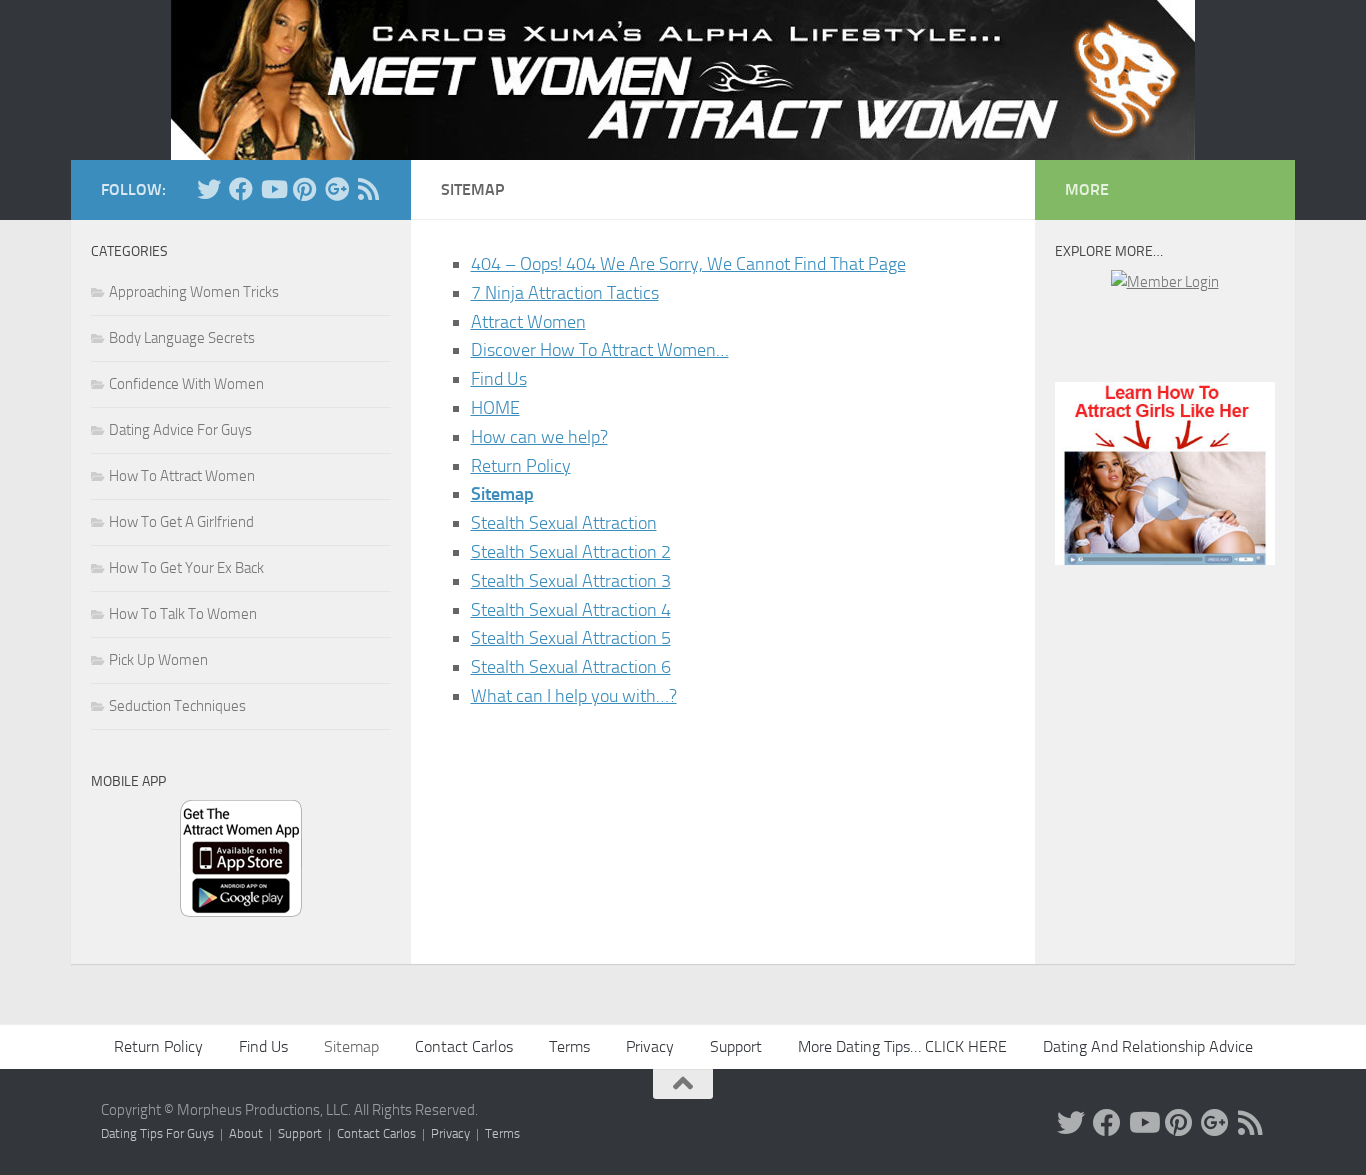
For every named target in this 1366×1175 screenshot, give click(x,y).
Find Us (499, 379)
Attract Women (528, 322)
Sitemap (502, 494)
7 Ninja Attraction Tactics (565, 293)
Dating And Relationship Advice (1148, 1046)
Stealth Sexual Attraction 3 (571, 581)
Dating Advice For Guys (180, 430)
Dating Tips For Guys (157, 1133)
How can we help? (539, 437)
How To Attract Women (182, 476)
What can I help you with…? (574, 696)
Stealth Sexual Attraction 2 (571, 552)
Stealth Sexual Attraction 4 (571, 610)
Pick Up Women (158, 660)
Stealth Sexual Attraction (564, 523)
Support (736, 1046)
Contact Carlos (464, 1046)
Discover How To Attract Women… (600, 350)
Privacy (650, 1046)
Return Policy (521, 466)
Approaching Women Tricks (194, 292)
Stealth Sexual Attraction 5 (571, 638)
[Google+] (337, 189)
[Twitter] (209, 189)
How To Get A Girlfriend (181, 522)
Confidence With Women (186, 384)
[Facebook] (241, 189)
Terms (569, 1046)
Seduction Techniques (177, 706)
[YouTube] (273, 189)
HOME (495, 408)
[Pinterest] (305, 189)
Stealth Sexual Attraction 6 (571, 667)
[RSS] (369, 189)
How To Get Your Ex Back (186, 568)
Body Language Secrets (182, 338)
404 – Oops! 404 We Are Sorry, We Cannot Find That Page (688, 264)
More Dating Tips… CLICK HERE (902, 1046)
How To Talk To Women (183, 614)
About (246, 1133)
